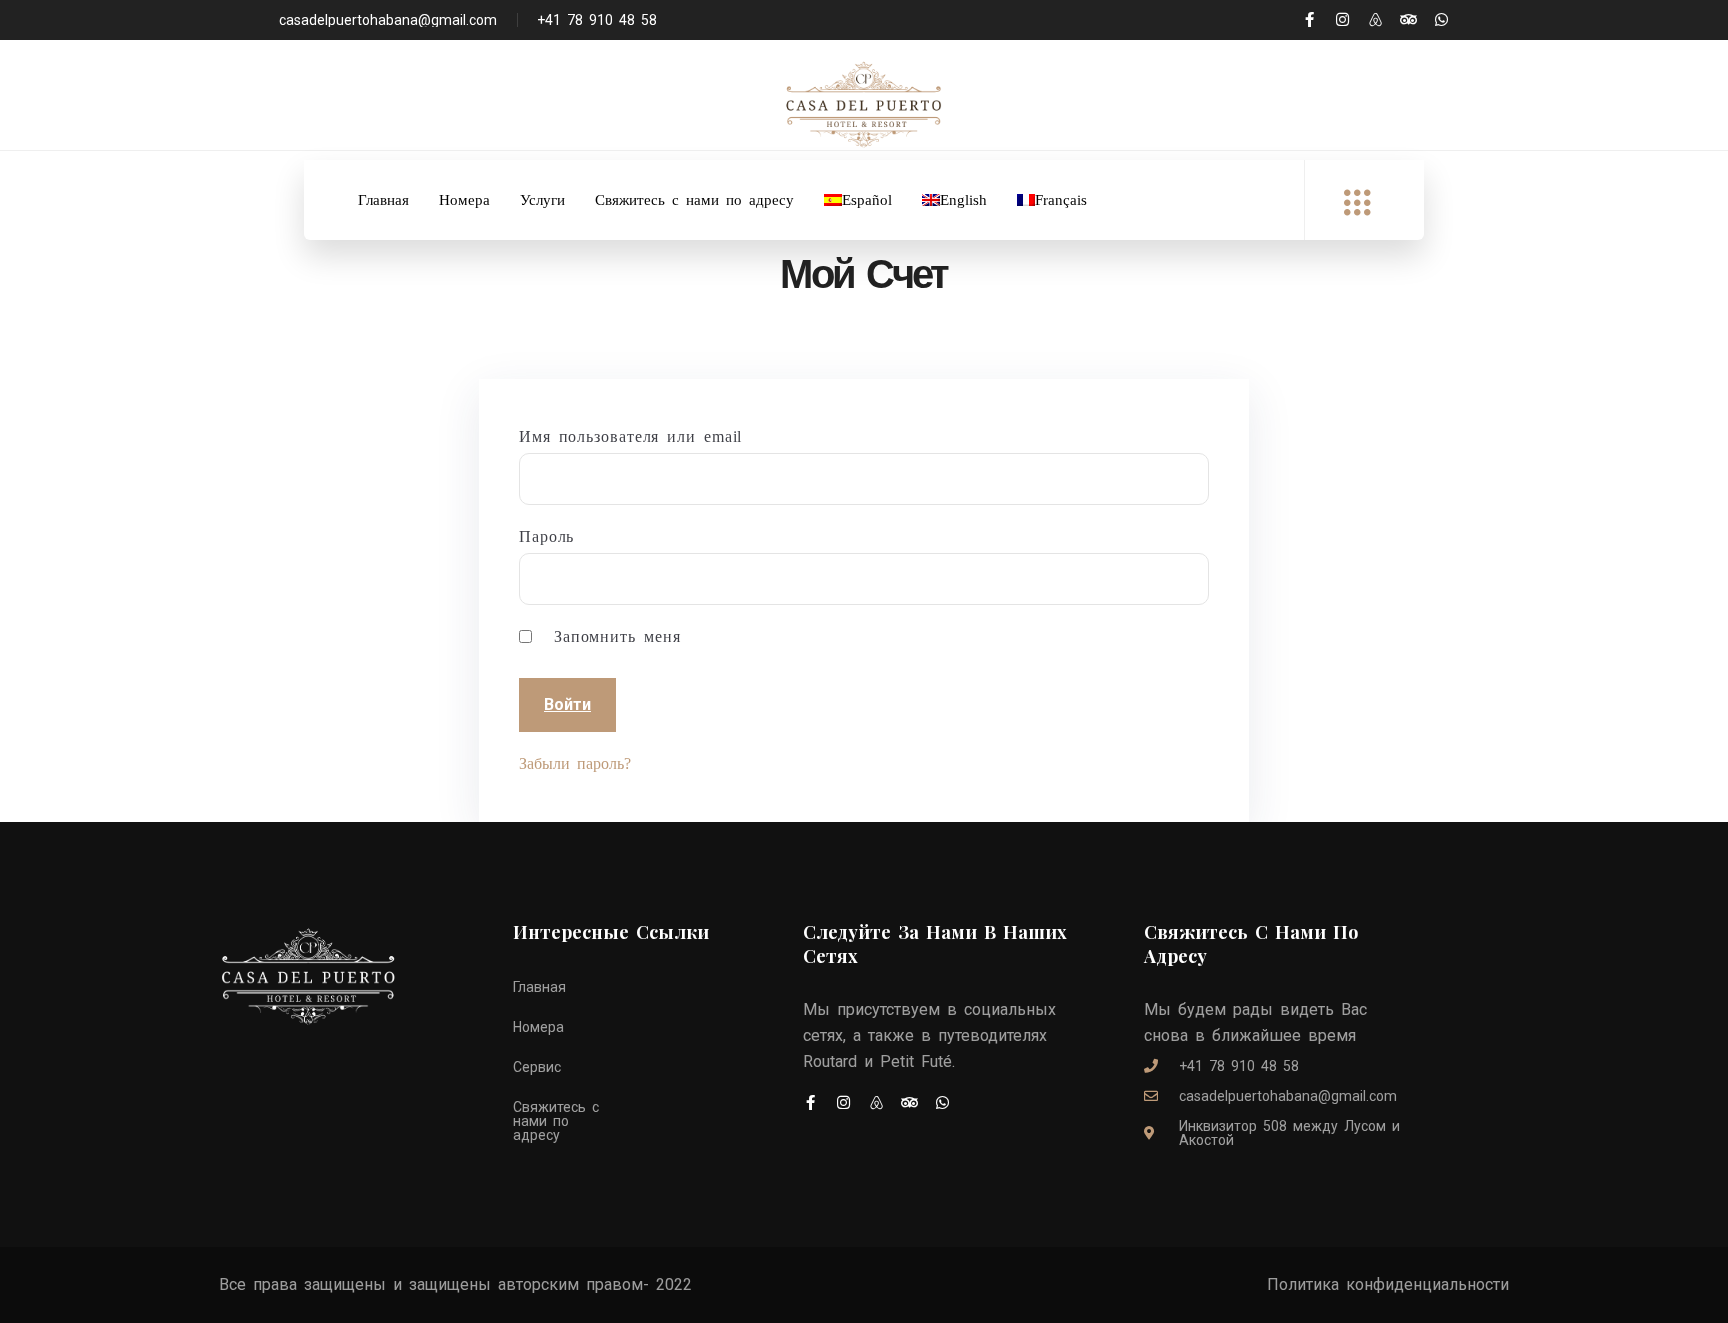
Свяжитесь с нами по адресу (694, 200)
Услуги (542, 200)
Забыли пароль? (575, 763)
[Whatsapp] (1441, 19)
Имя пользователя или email (630, 437)
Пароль (546, 537)
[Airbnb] (1375, 19)
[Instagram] (1342, 19)
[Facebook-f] (1309, 19)
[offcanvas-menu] (1357, 203)
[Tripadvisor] (1408, 19)
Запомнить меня (613, 637)
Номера (464, 200)
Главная (383, 200)
